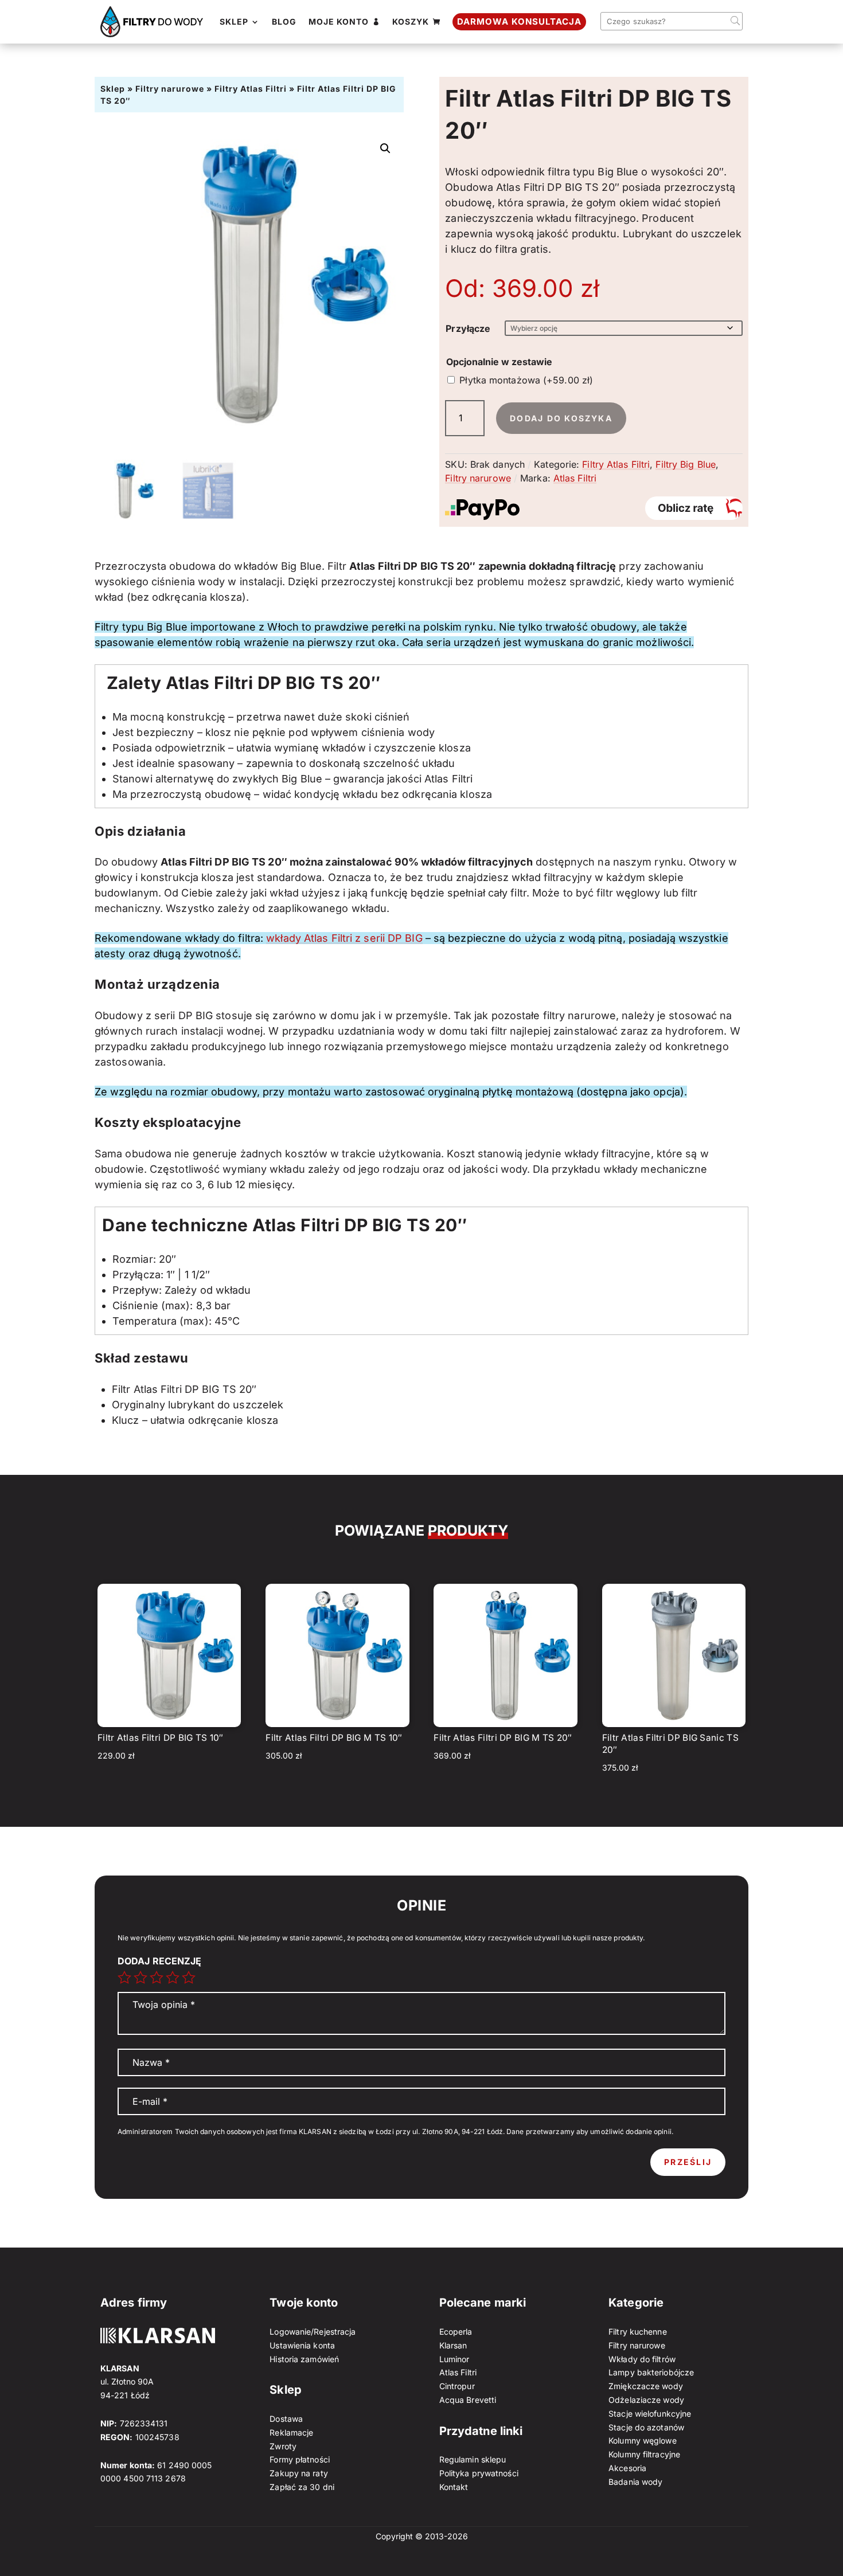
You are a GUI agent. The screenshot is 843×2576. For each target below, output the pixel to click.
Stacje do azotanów (646, 2427)
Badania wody (635, 2482)
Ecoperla (456, 2332)
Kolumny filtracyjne (644, 2454)
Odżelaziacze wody (646, 2400)
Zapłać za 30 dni (302, 2487)
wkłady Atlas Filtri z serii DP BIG (344, 938)
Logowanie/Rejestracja (313, 2332)
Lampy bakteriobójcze (651, 2372)
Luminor (454, 2359)
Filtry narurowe (170, 89)
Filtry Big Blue (686, 464)
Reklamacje (291, 2432)
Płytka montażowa (526, 380)
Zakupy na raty (298, 2473)
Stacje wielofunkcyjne (650, 2413)
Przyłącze (468, 328)
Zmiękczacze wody (646, 2386)
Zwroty (283, 2446)
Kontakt (454, 2487)
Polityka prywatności (479, 2473)
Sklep (113, 89)
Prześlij (688, 2162)
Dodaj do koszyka (561, 418)
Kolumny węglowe (643, 2440)
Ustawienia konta (302, 2345)
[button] (385, 148)
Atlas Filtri (575, 478)
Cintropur (457, 2386)
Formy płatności (300, 2459)
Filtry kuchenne (638, 2332)
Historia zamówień (304, 2359)
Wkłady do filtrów (642, 2359)
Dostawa (286, 2419)
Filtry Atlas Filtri (251, 89)
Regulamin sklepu (473, 2459)
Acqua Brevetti (468, 2400)
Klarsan (453, 2345)
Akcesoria (627, 2468)
